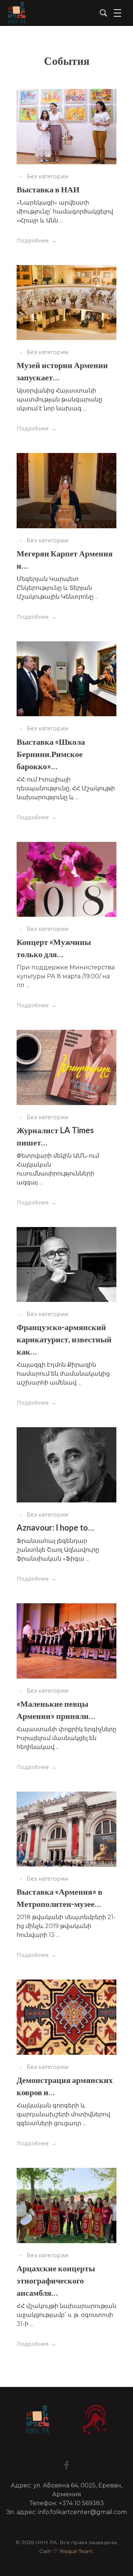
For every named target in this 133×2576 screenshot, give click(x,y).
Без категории (47, 176)
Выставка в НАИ (48, 189)
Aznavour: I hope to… (55, 1527)
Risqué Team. (77, 2551)
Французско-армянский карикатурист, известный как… (64, 1339)
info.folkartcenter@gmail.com (82, 2512)
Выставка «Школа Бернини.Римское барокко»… (51, 754)
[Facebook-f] (66, 2465)
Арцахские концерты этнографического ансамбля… (56, 2280)
